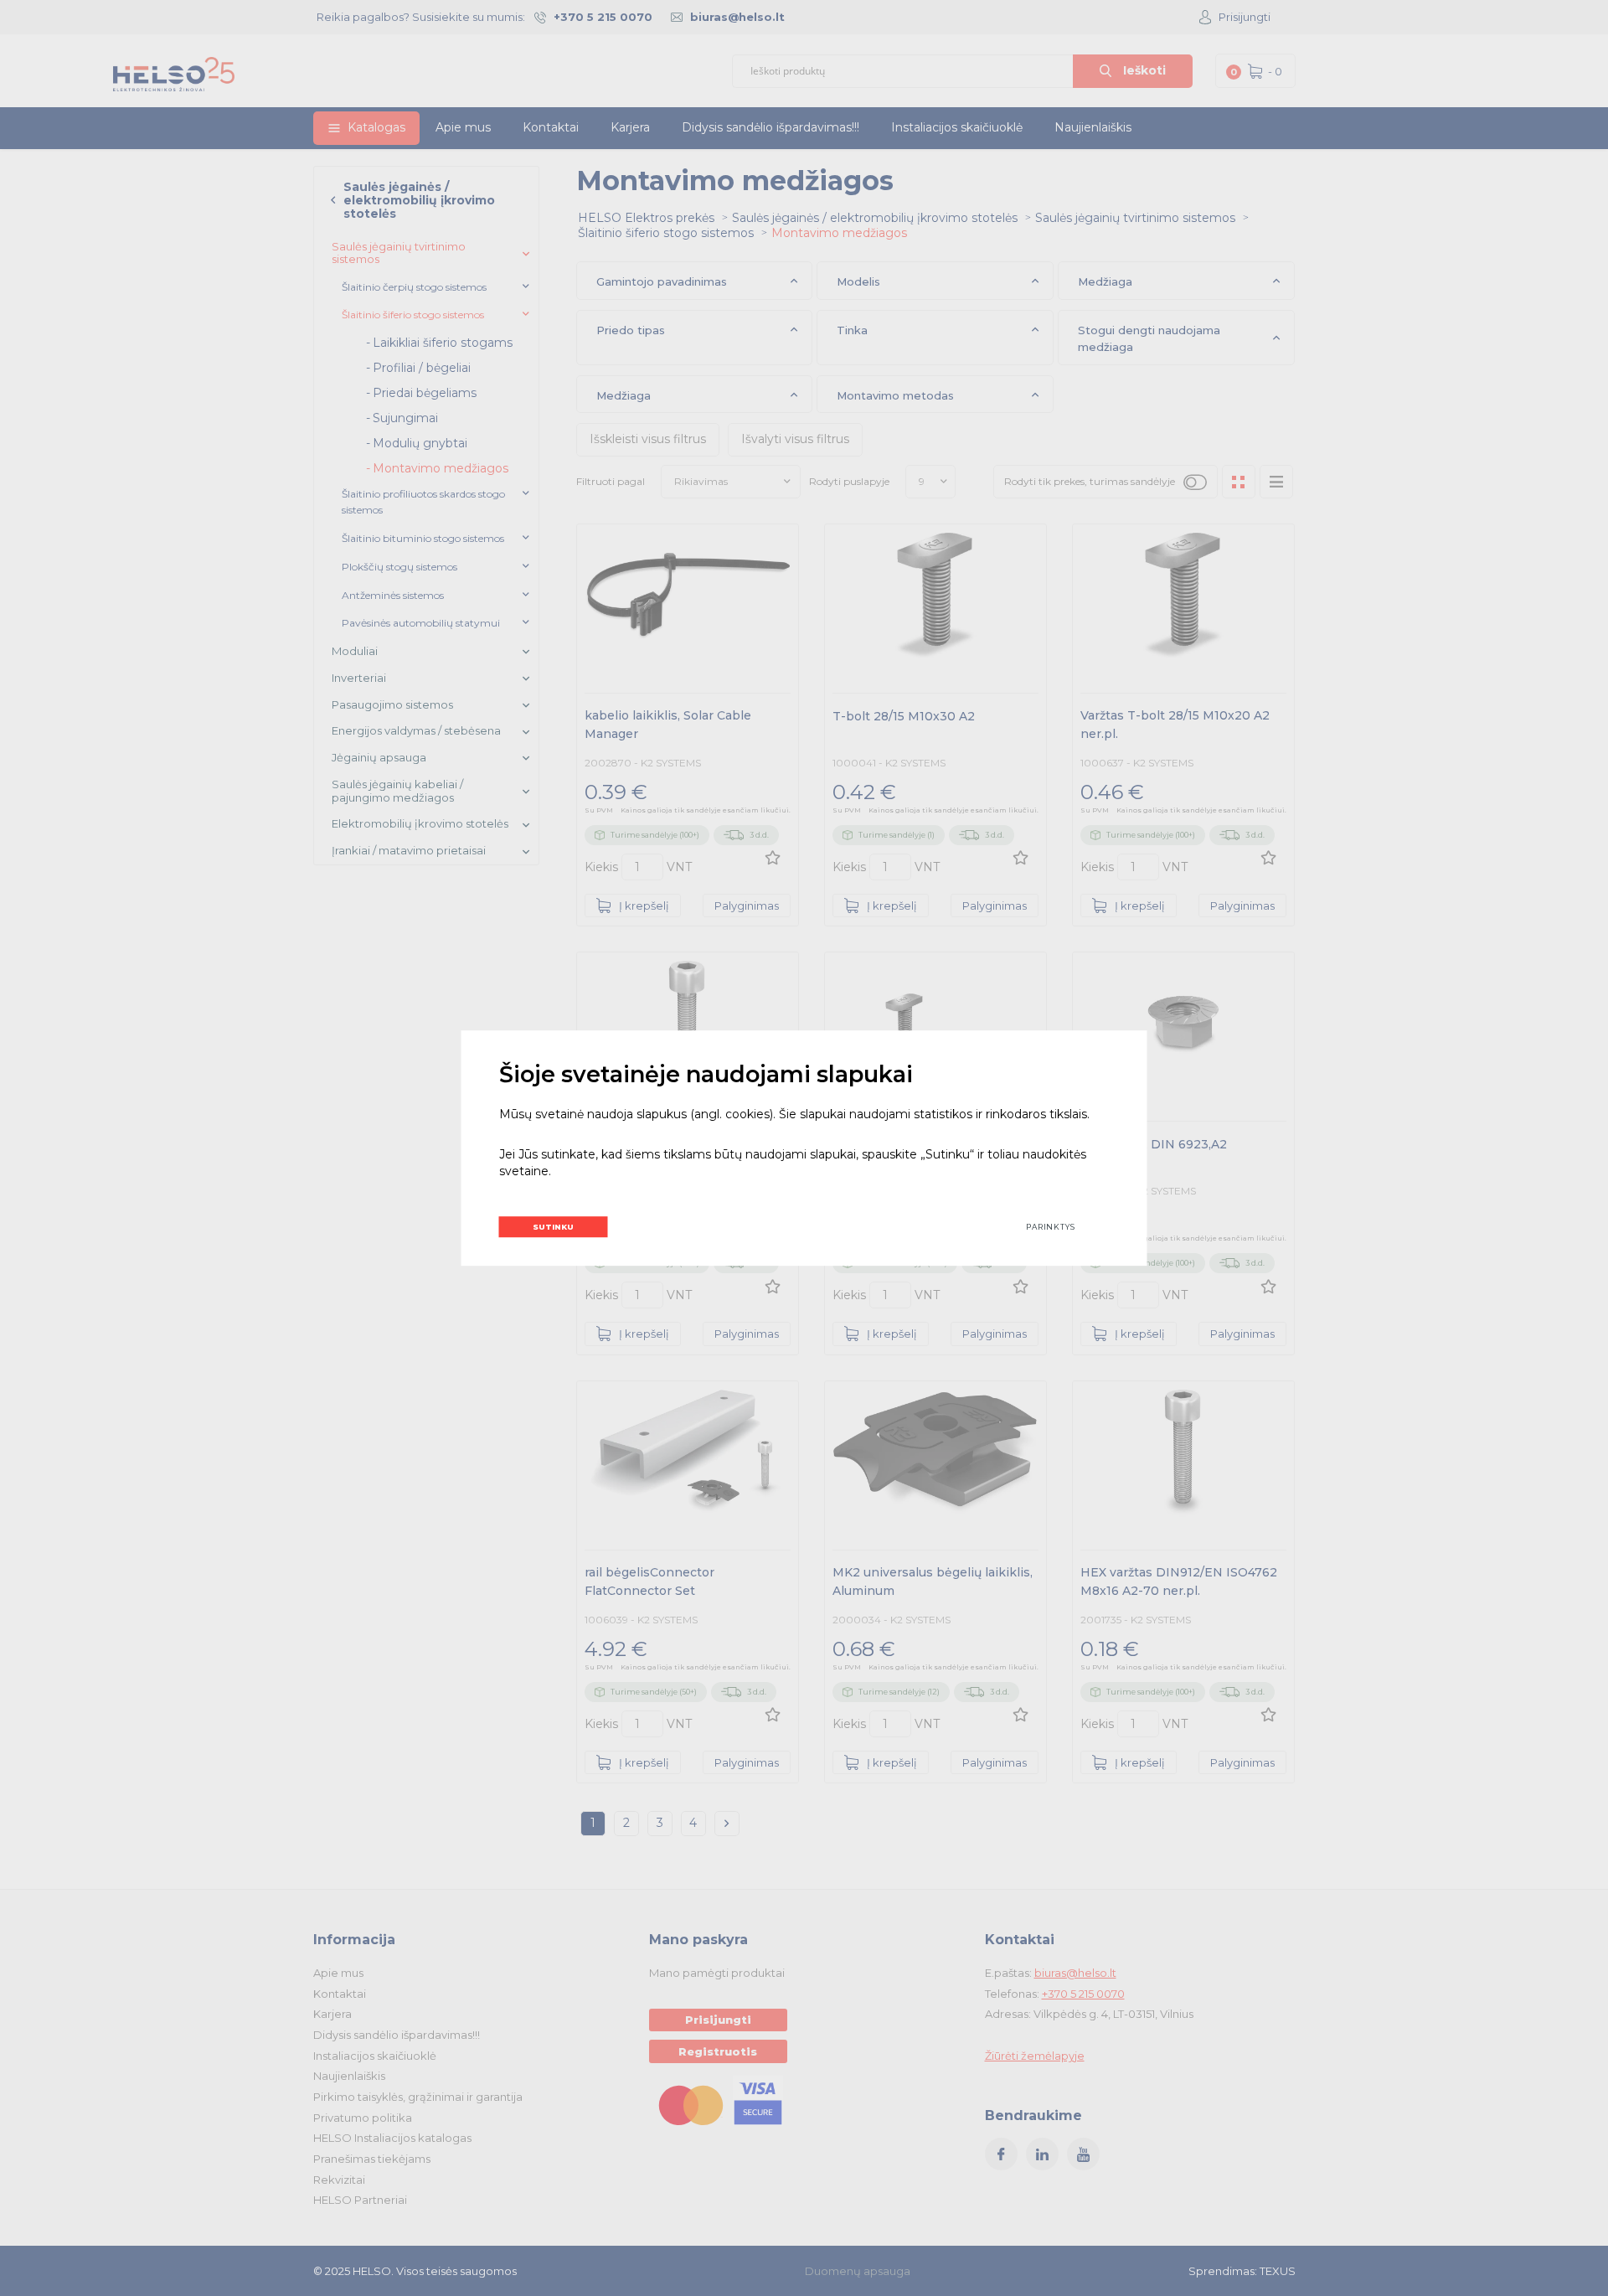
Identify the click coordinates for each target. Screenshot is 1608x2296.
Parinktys (1051, 1227)
